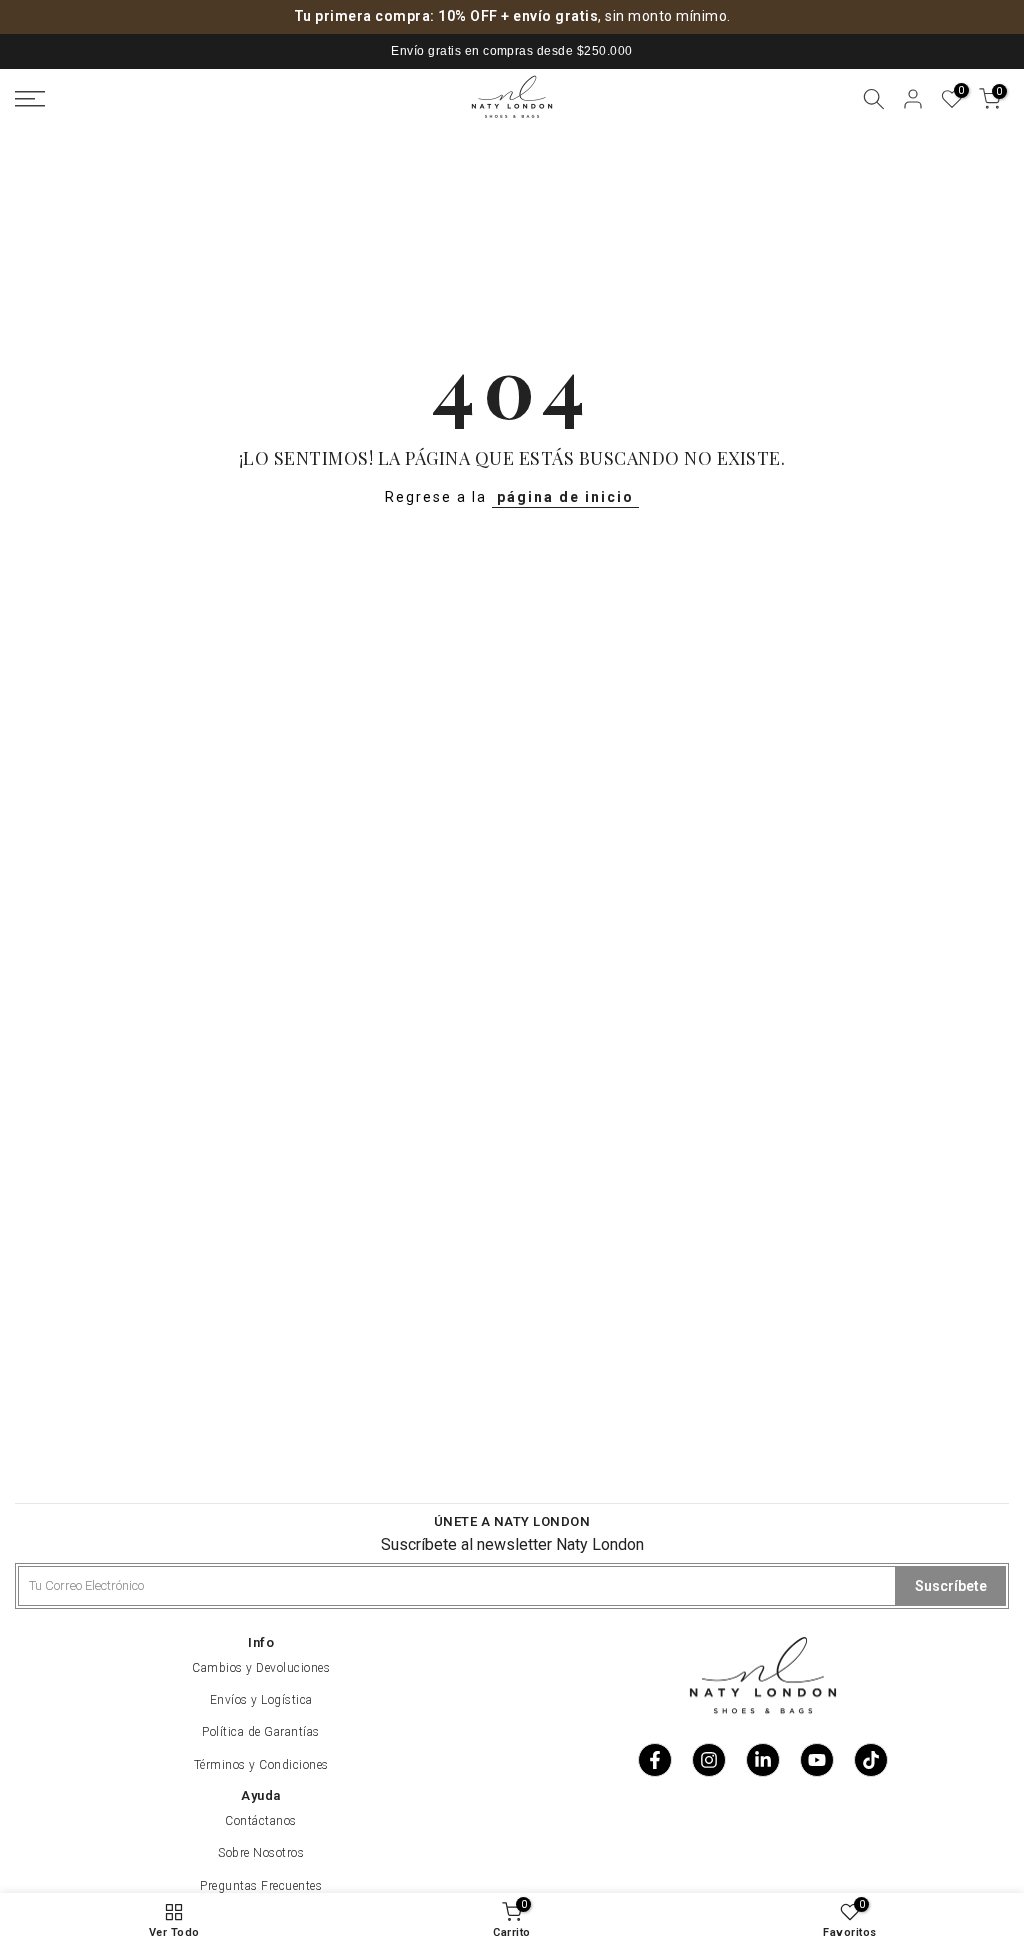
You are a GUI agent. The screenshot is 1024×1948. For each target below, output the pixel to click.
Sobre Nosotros (261, 1853)
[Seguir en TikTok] (871, 1760)
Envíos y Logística (261, 1700)
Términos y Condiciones (261, 1765)
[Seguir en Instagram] (709, 1760)
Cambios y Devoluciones (261, 1668)
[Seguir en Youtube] (817, 1760)
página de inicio (565, 497)
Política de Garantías (261, 1732)
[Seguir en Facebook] (655, 1760)
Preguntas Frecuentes (261, 1886)
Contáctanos (261, 1821)
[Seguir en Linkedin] (763, 1760)
